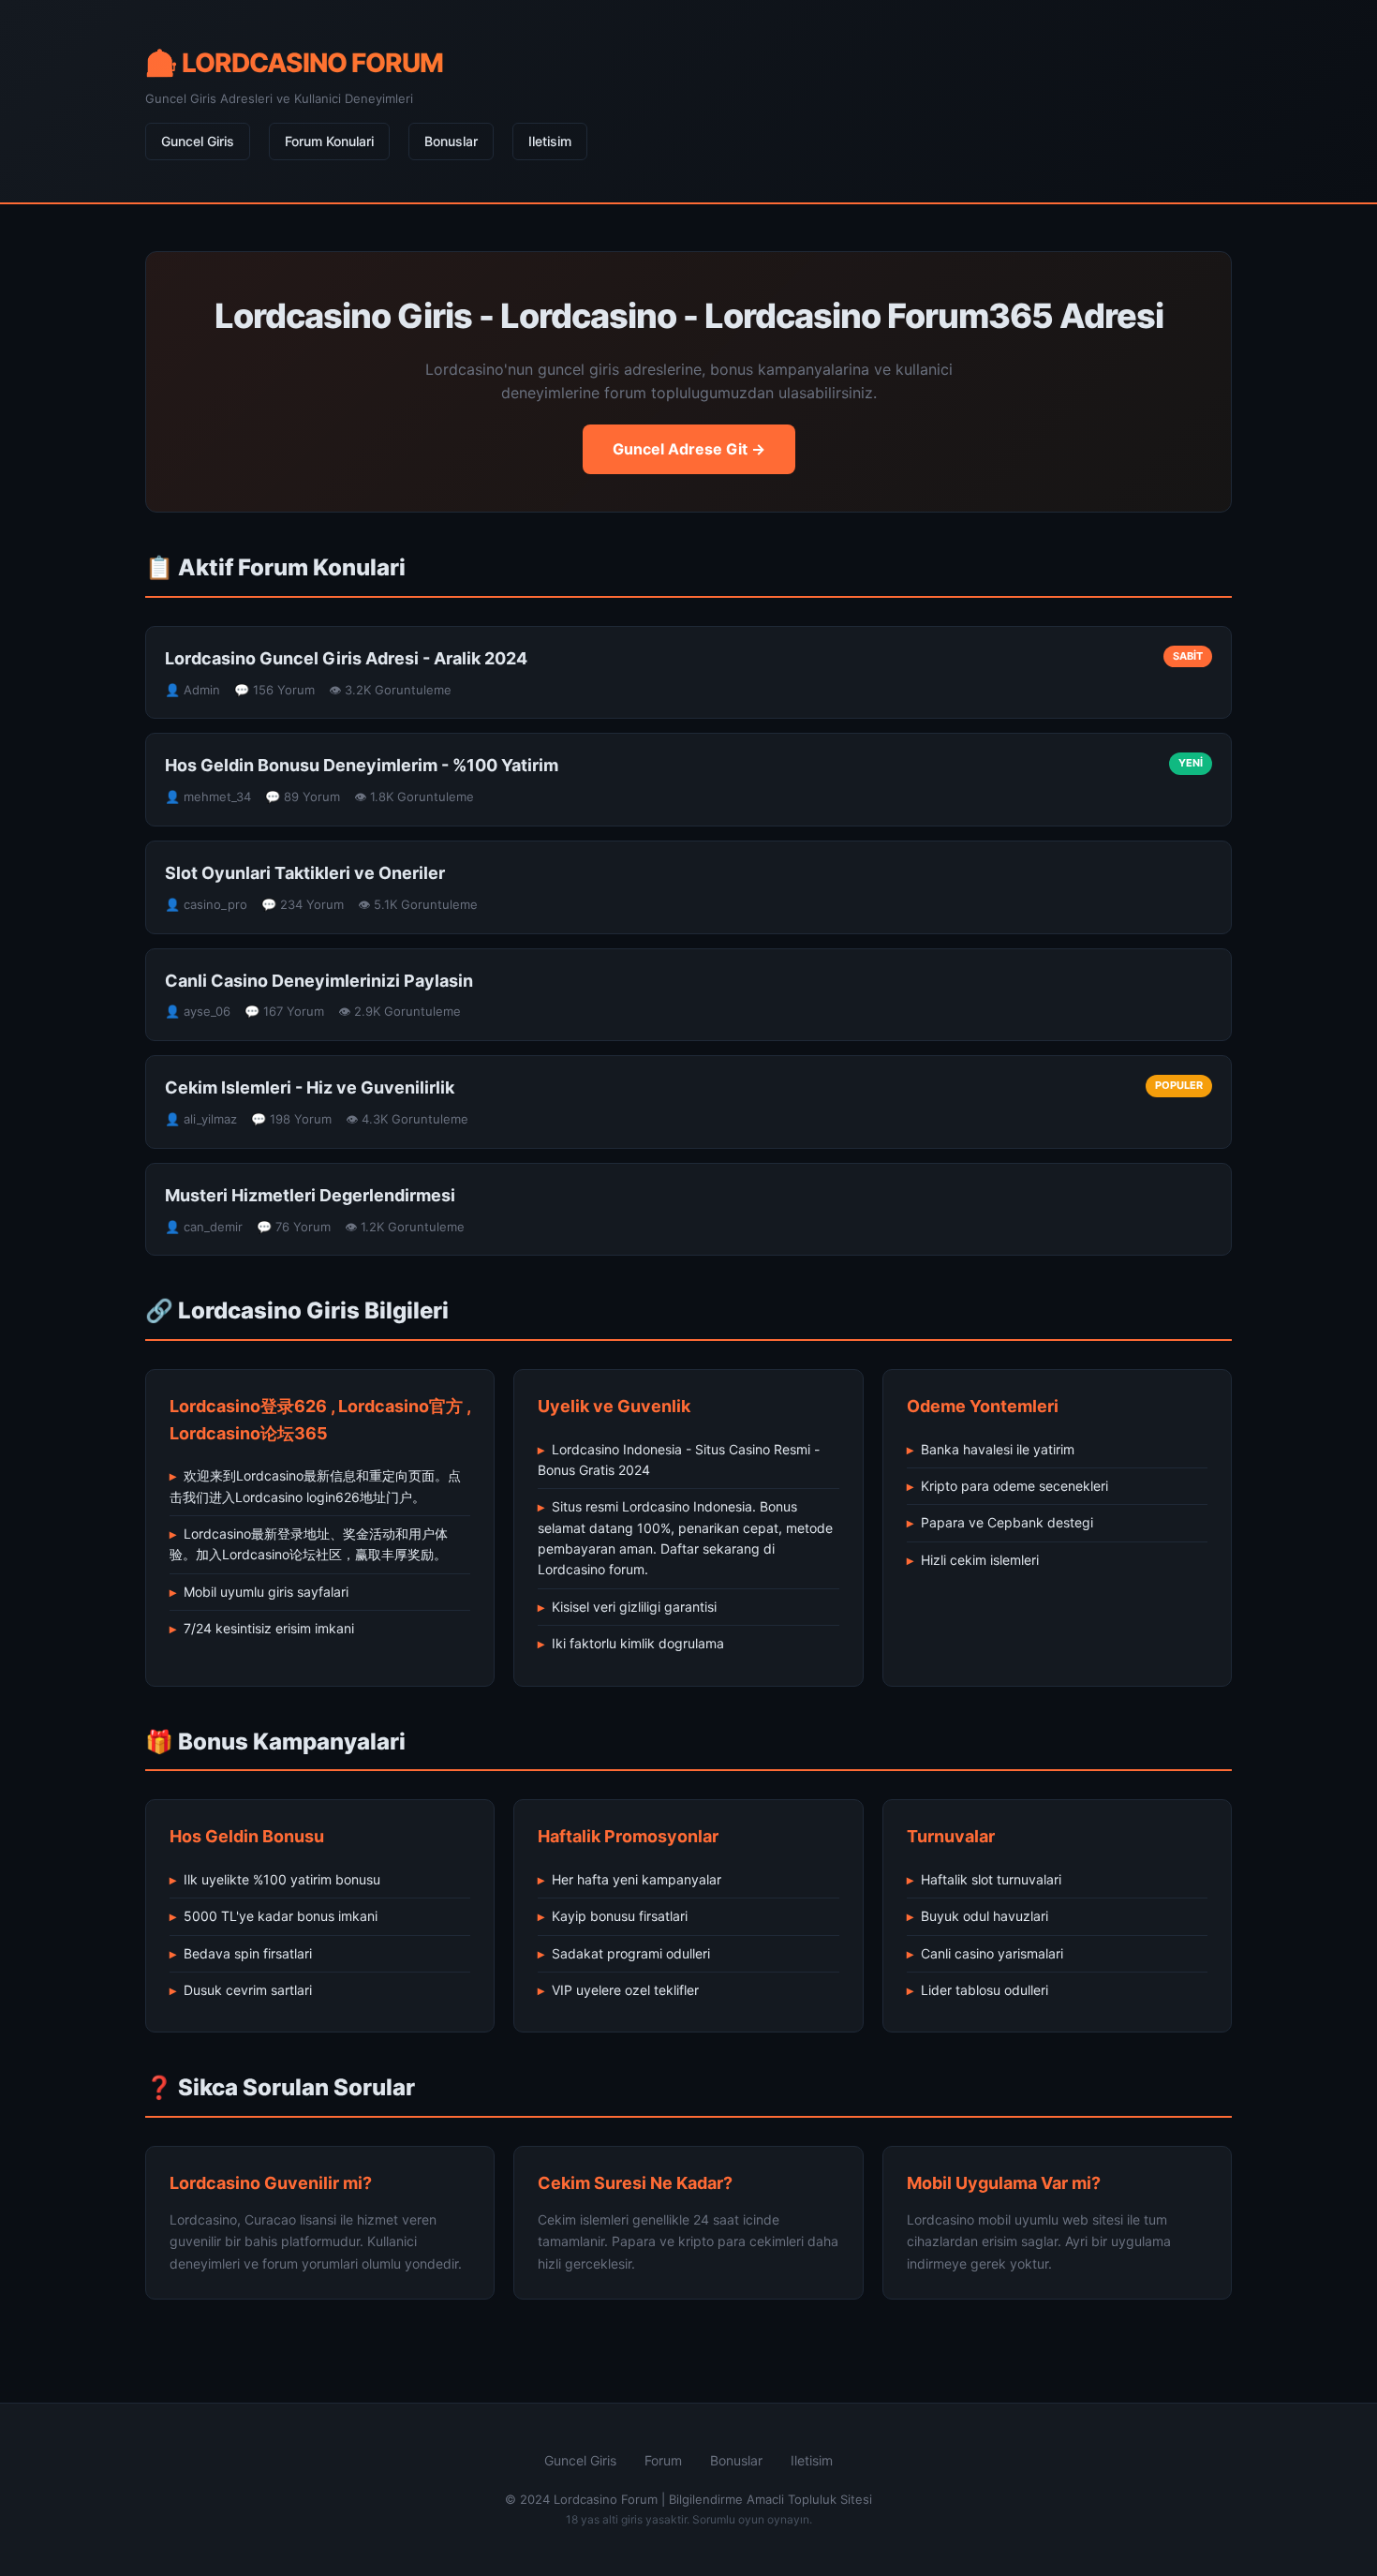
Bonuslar (451, 141)
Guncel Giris (198, 141)
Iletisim (550, 141)
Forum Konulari (329, 141)
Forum (663, 2460)
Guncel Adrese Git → (689, 449)
